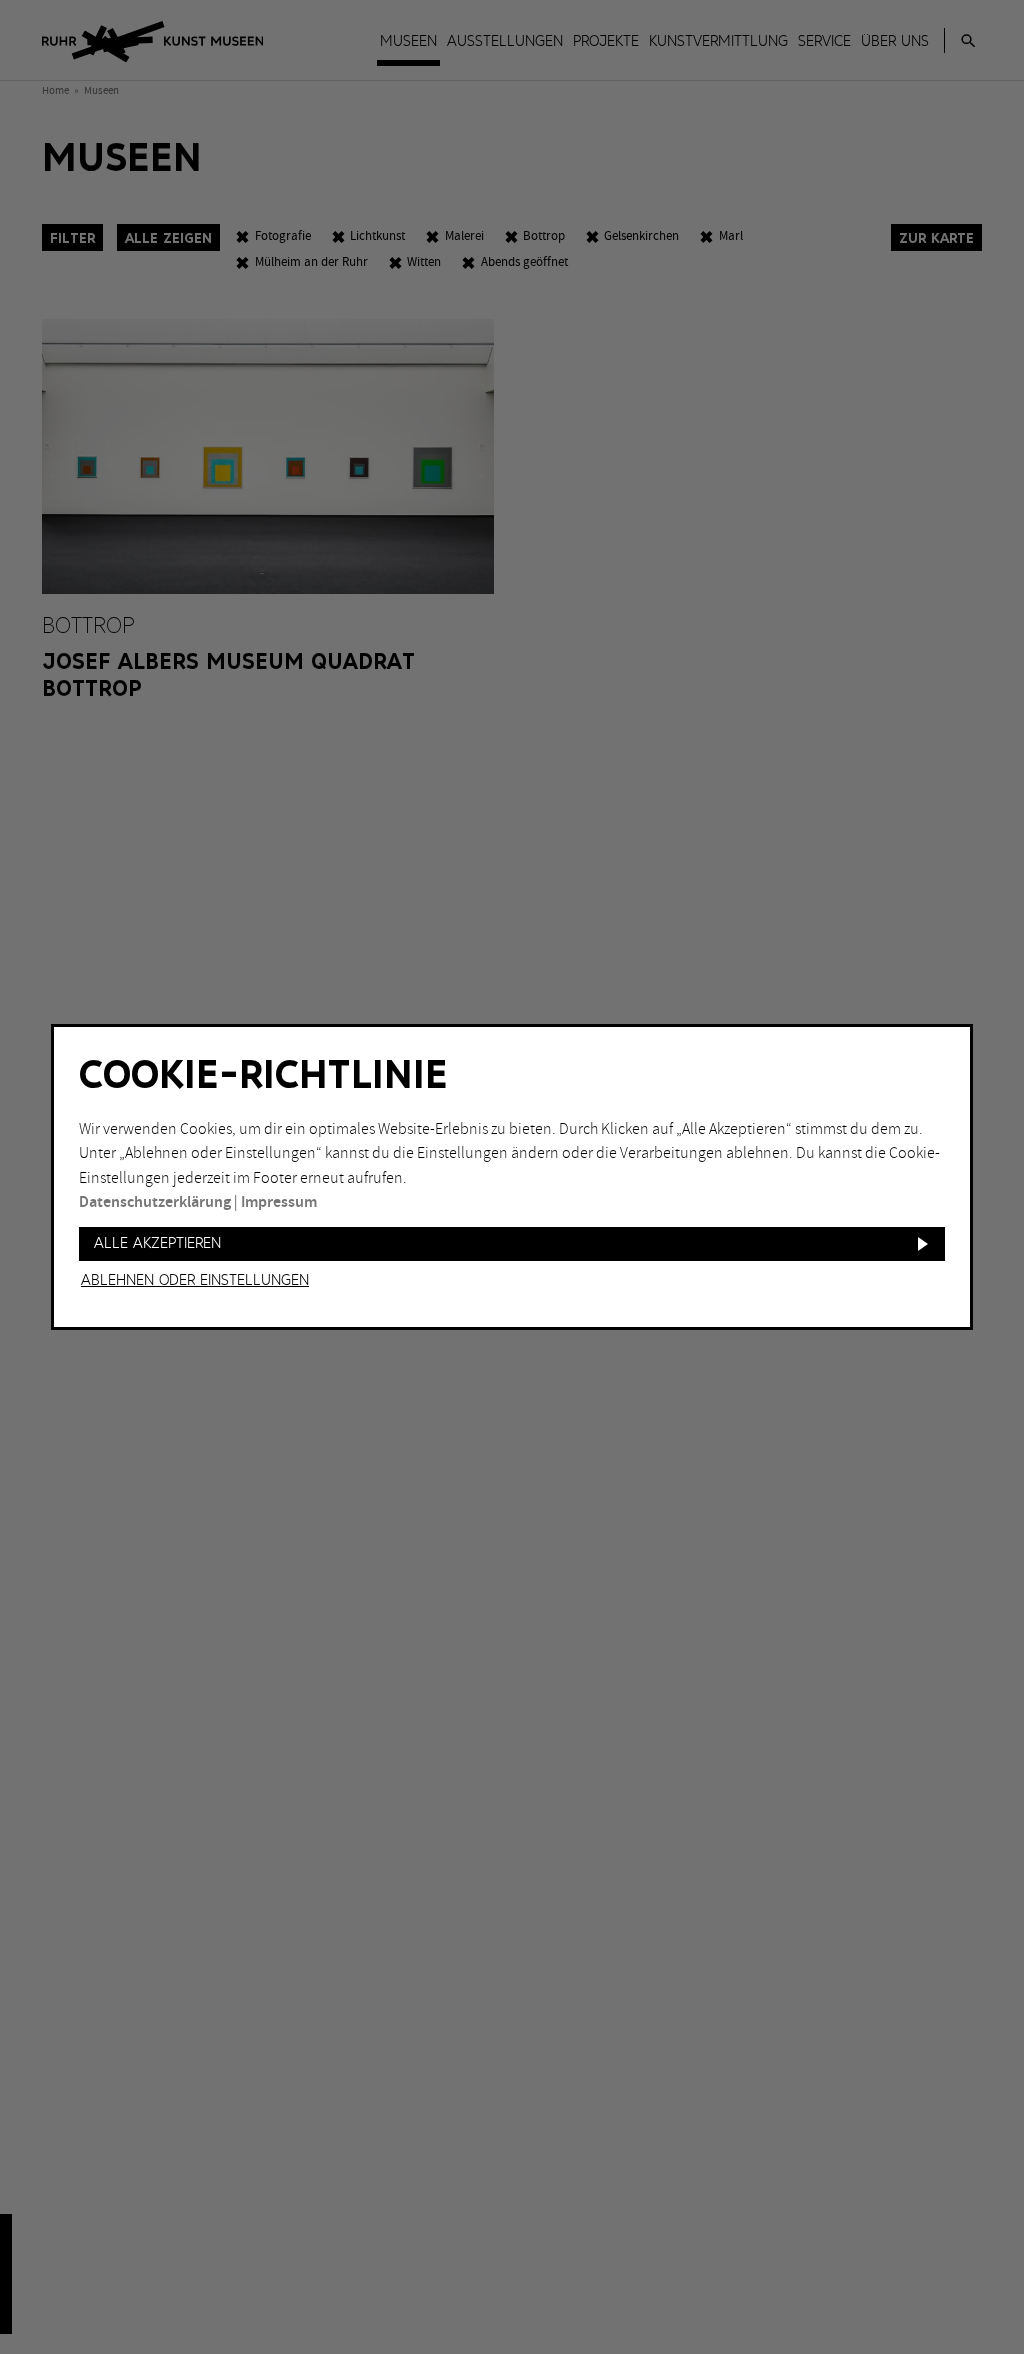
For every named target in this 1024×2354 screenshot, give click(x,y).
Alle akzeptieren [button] (157, 1243)
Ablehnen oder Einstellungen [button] (195, 1281)
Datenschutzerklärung (155, 1202)
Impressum (279, 1202)
